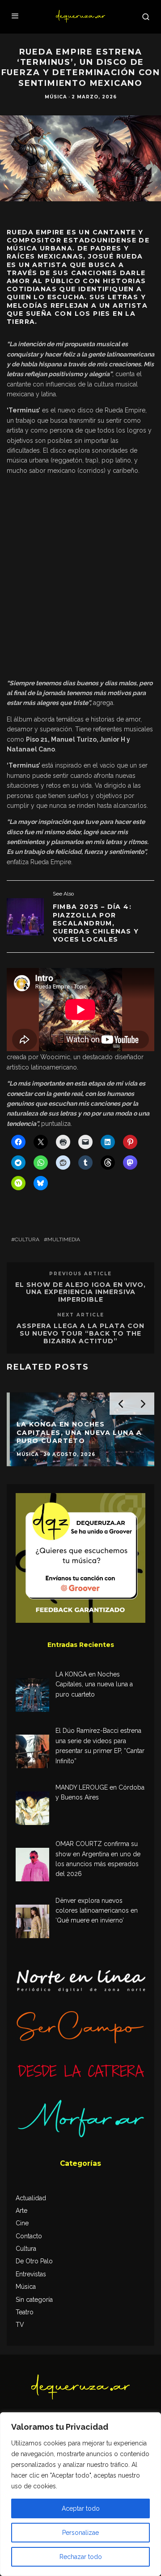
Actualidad (31, 2198)
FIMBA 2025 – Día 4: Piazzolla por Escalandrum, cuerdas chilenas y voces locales (96, 923)
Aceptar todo (81, 2508)
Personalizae (80, 2533)
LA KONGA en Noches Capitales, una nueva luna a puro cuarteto (94, 1684)
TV (20, 2325)
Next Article (81, 1315)
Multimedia (64, 1239)
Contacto (29, 2236)
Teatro (25, 2312)
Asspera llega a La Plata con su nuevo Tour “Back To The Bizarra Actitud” (80, 1333)
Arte (21, 2211)
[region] (80, 2494)
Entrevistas (31, 2274)
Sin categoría (34, 2300)
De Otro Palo (34, 2261)
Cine (22, 2223)
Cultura (27, 1239)
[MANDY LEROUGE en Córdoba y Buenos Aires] (32, 1810)
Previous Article (80, 1274)
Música (56, 97)
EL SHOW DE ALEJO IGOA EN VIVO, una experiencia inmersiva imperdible (80, 1292)
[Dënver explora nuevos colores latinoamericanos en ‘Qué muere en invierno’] (32, 1923)
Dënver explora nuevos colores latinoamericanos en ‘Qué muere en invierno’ (97, 1911)
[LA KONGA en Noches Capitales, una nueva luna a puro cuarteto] (32, 1696)
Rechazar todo (81, 2557)
